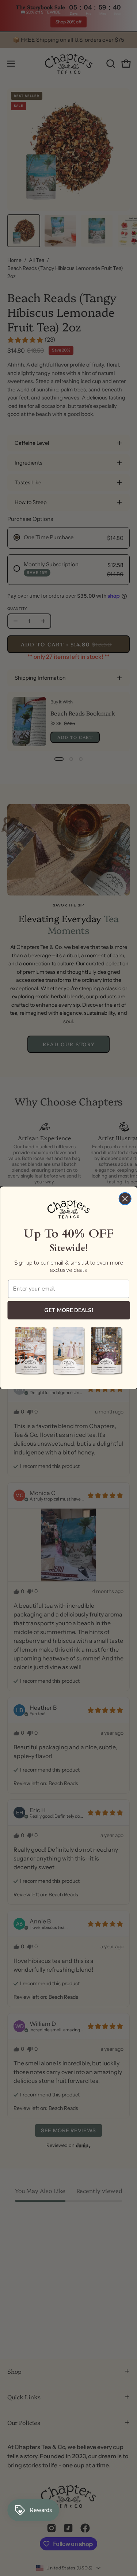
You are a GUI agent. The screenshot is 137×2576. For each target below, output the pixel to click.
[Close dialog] (125, 1199)
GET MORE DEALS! (68, 1310)
